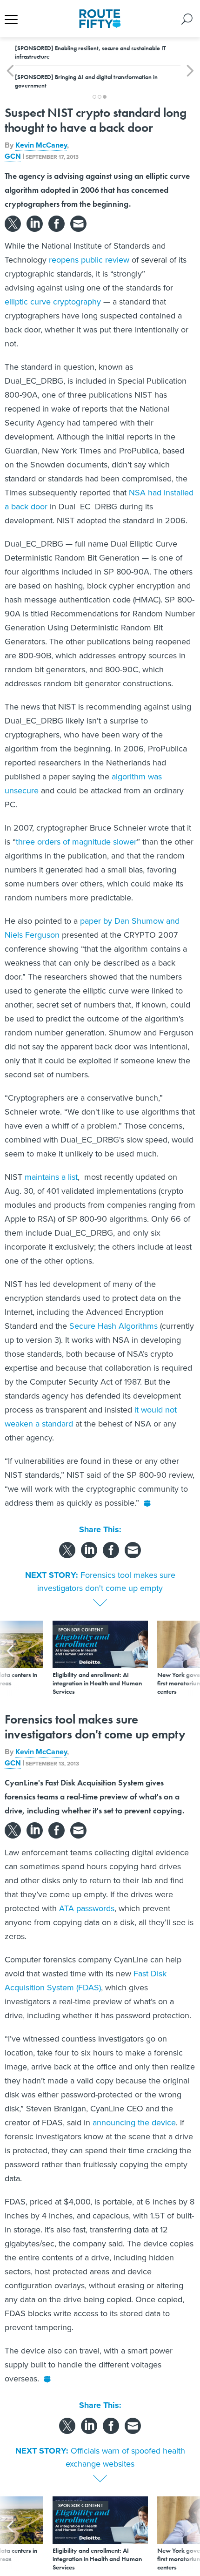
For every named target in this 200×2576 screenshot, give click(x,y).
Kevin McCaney (41, 145)
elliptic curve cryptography (53, 301)
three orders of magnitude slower (76, 842)
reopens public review (89, 260)
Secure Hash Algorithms (113, 1326)
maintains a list (51, 1177)
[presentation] (10, 1658)
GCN (13, 156)
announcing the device (134, 2122)
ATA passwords (87, 1908)
